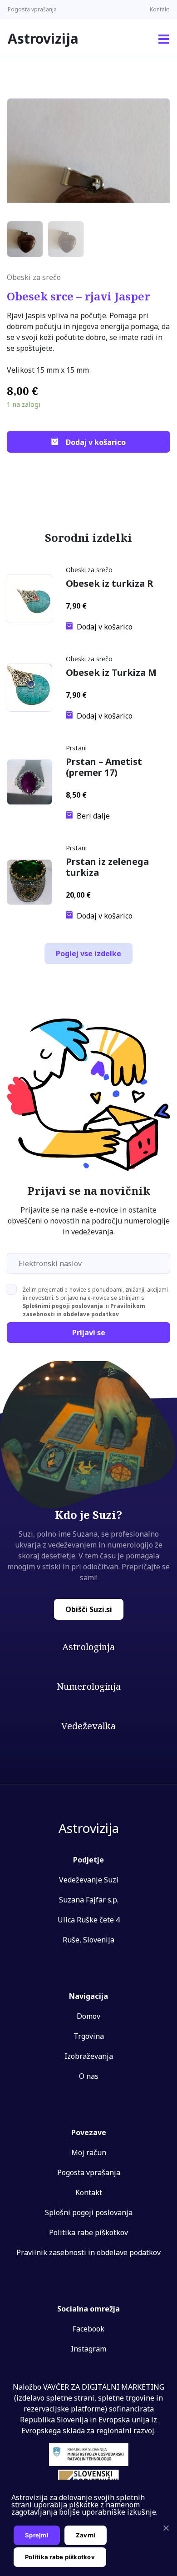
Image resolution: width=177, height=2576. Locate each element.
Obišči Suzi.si (89, 1609)
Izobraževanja (89, 2056)
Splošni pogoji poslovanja (89, 2212)
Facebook (88, 2329)
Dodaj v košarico (96, 442)
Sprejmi (37, 2535)
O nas (89, 2076)
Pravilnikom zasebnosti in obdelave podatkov (84, 1310)
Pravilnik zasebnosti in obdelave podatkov (88, 2252)
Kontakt (160, 9)
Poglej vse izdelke (88, 954)
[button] (164, 39)
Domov (88, 2016)
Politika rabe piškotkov (88, 2232)
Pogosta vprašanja (32, 9)
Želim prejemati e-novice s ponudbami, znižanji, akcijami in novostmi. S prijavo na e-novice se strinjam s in (95, 1302)
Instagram (88, 2349)
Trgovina (89, 2036)
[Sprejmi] (166, 2528)
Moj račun (89, 2152)
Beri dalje (93, 815)
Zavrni (86, 2535)
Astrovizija (43, 38)
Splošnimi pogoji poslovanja (63, 1306)
